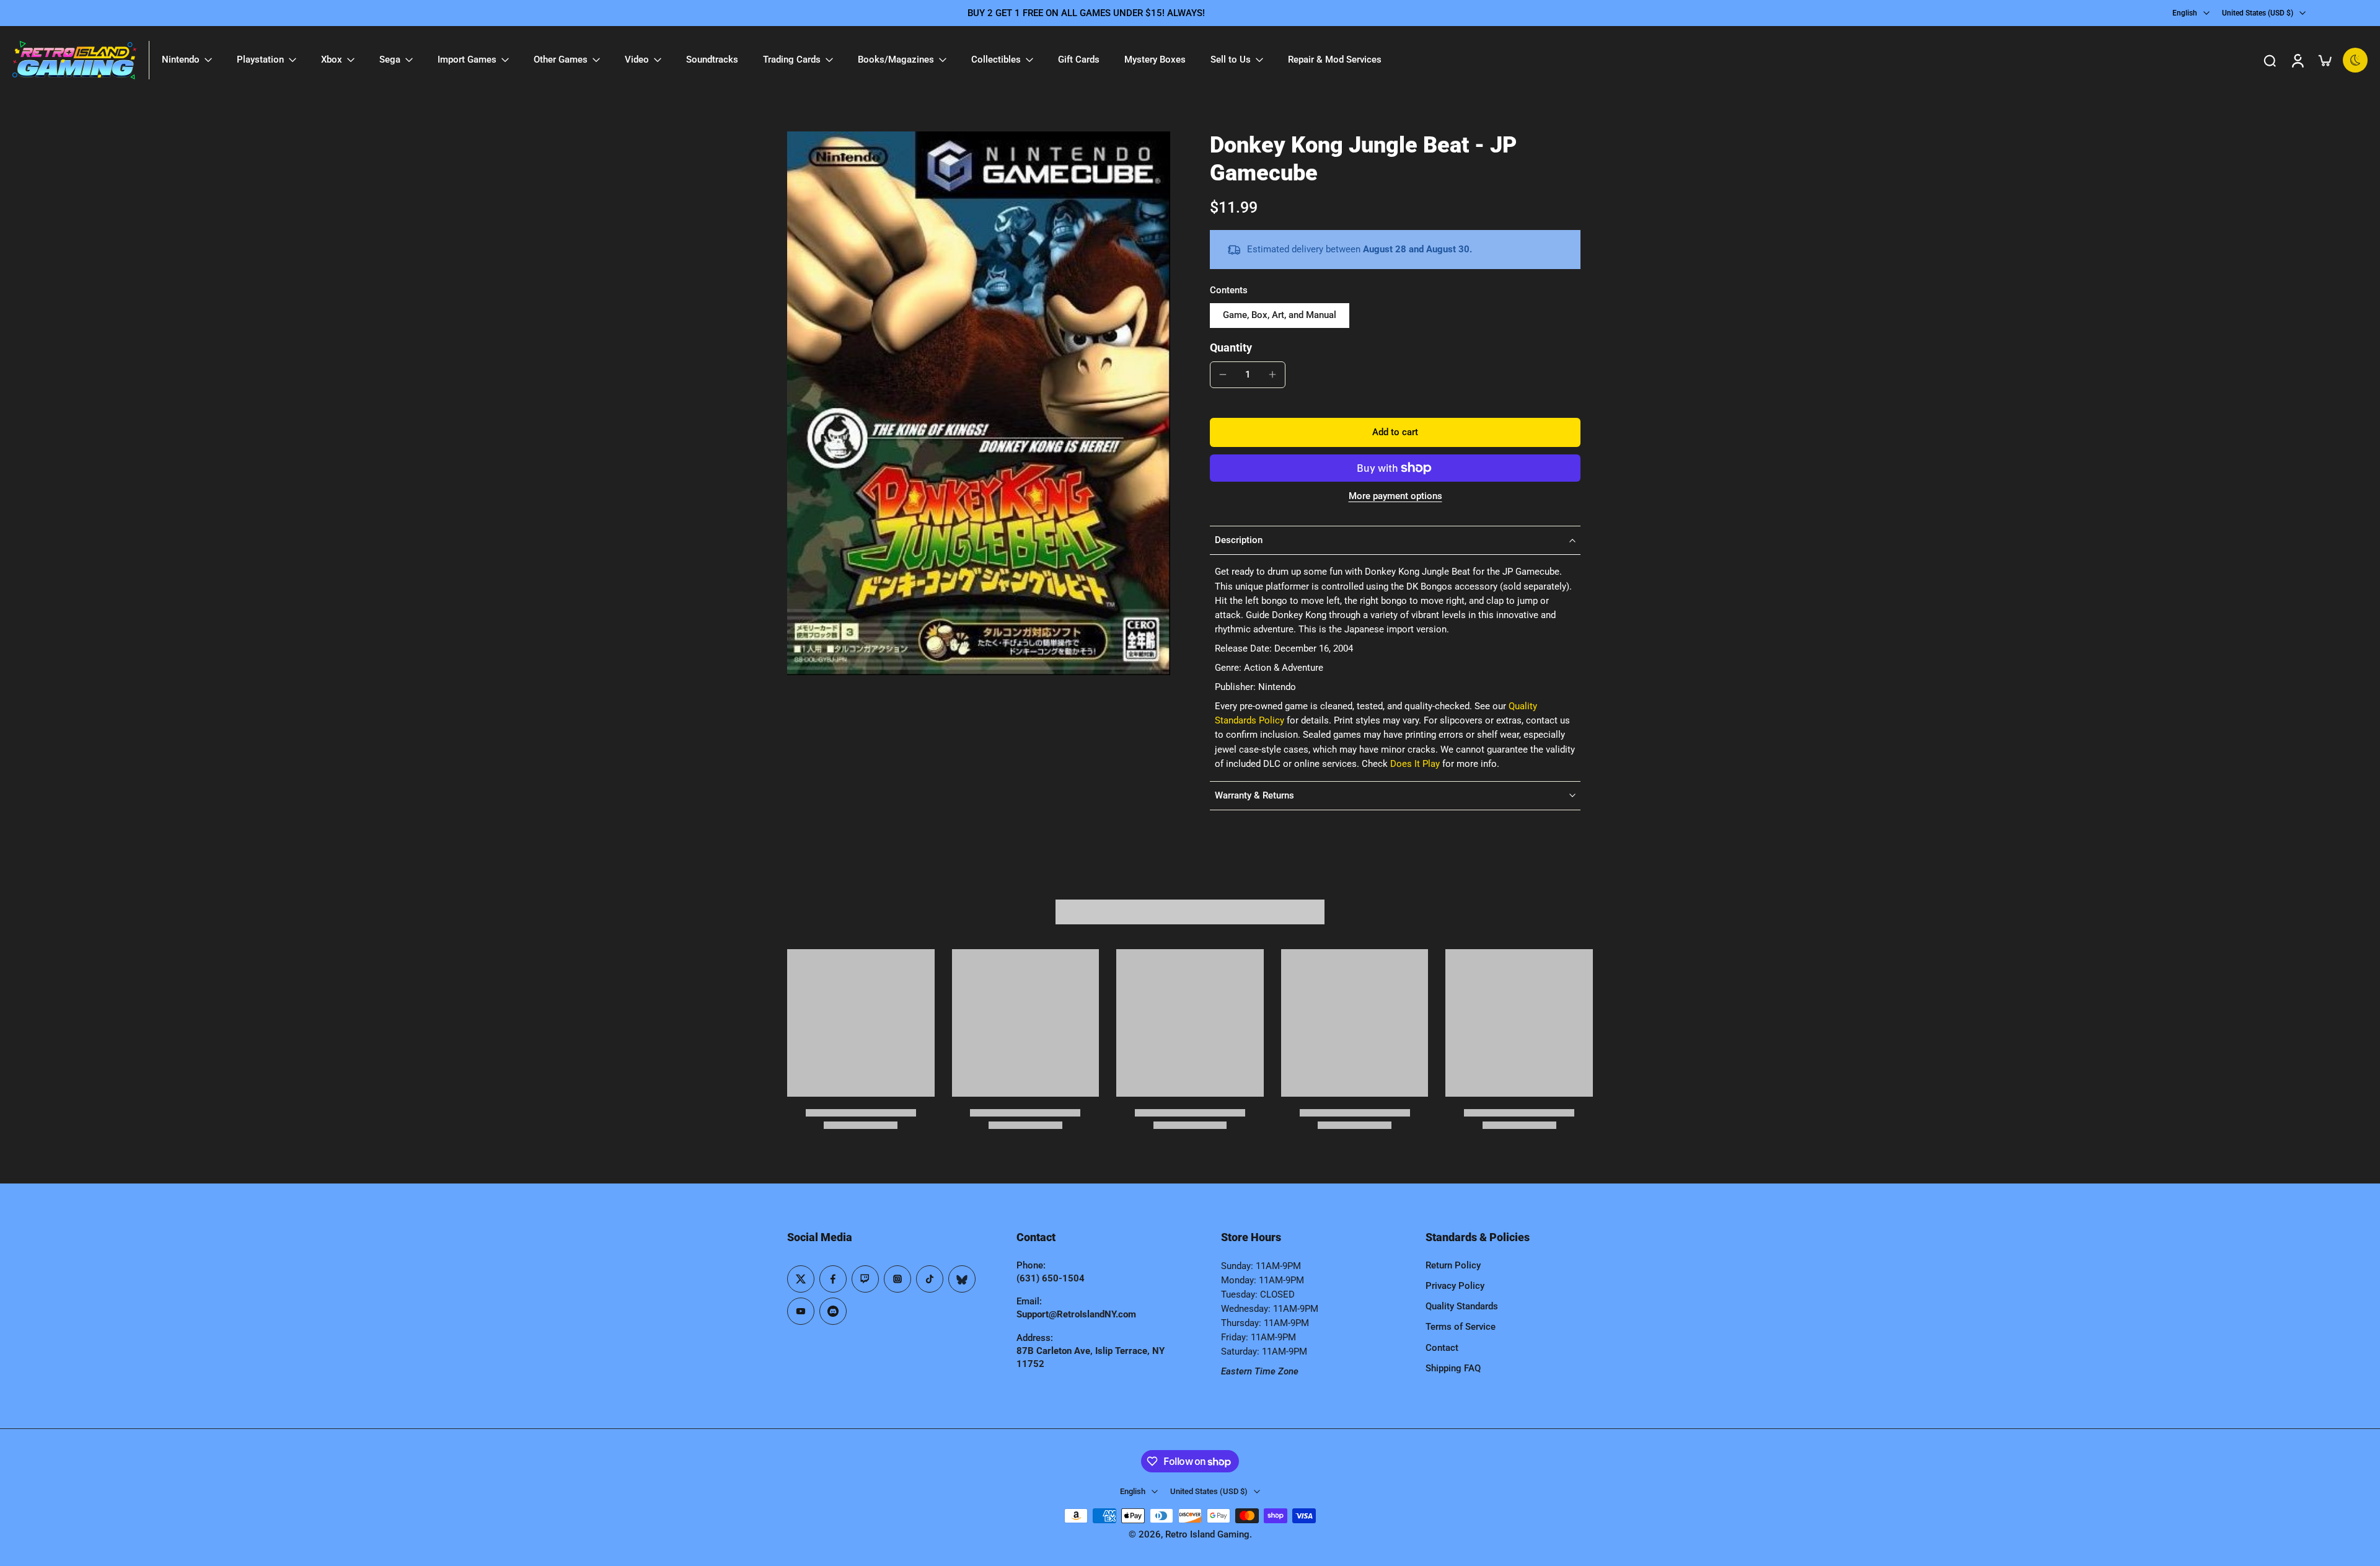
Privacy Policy (1455, 1286)
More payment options (1395, 497)
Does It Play (1415, 764)
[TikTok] (930, 1279)
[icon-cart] (2324, 60)
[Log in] (2297, 60)
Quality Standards (1462, 1306)
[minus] (1223, 374)
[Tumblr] (962, 1279)
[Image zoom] (979, 403)
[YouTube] (801, 1311)
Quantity (1231, 348)
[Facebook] (833, 1279)
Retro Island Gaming (1207, 1534)
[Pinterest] (865, 1279)
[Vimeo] (833, 1311)
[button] (1395, 432)
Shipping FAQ (1453, 1368)
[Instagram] (897, 1279)
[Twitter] (801, 1279)
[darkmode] (2355, 60)
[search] (2270, 60)
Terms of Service (1461, 1327)
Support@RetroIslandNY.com (1076, 1314)
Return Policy (1453, 1265)
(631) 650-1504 (1051, 1278)
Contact (1442, 1348)
